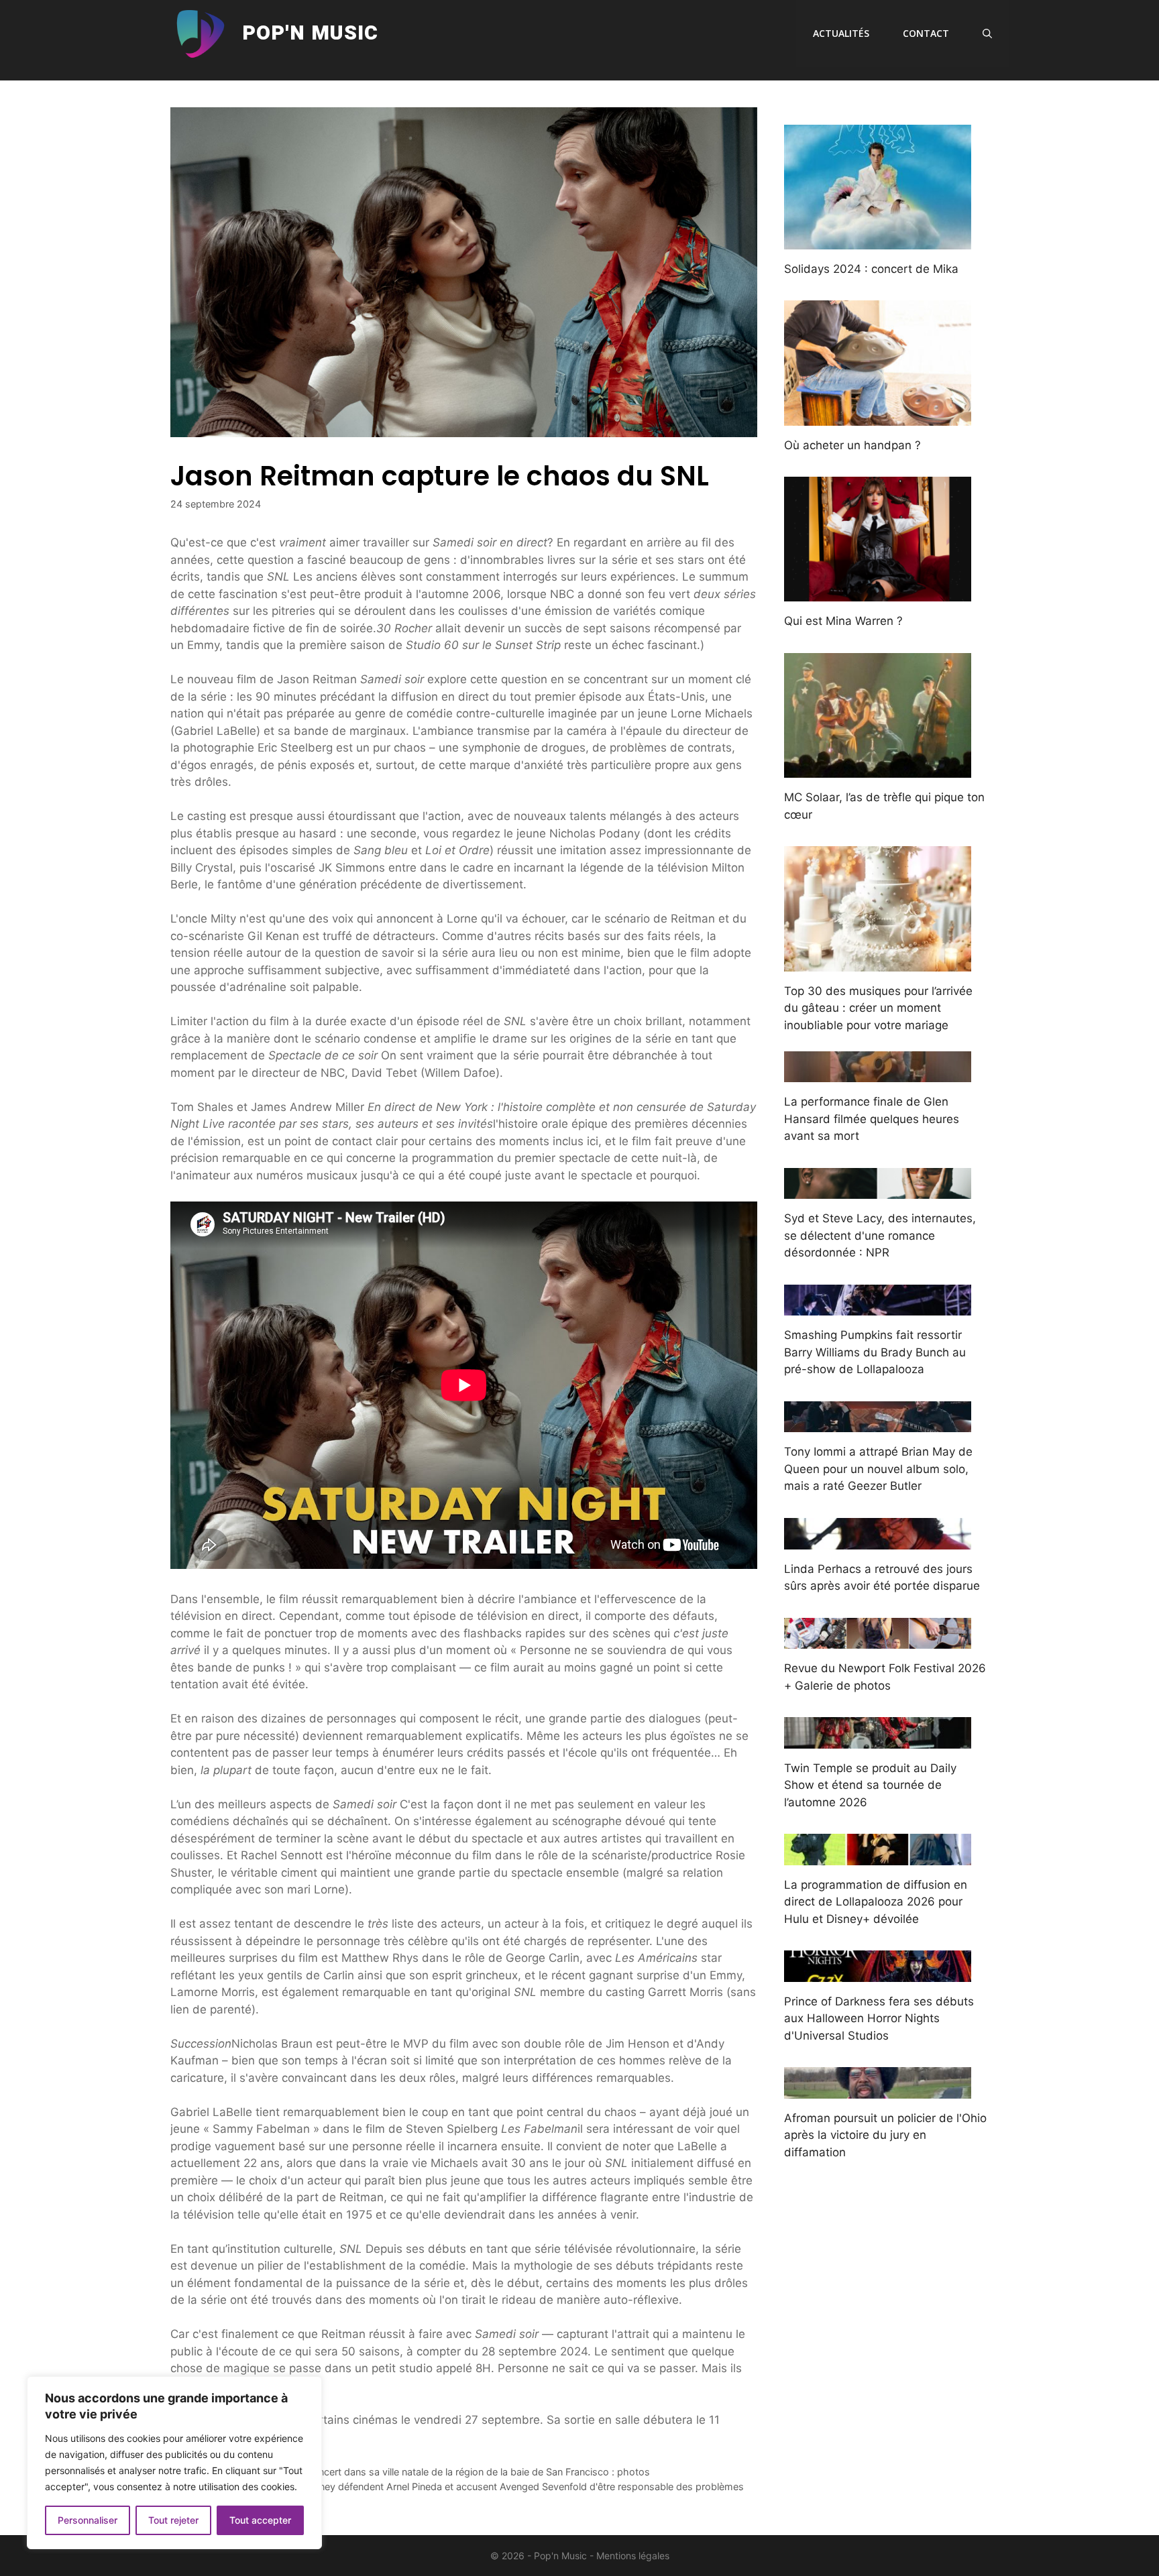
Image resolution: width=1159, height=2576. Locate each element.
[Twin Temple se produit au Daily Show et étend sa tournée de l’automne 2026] (878, 1739)
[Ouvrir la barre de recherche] (987, 34)
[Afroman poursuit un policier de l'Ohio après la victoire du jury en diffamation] (878, 2089)
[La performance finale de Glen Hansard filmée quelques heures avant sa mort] (878, 1073)
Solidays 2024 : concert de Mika (871, 269)
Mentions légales (633, 2556)
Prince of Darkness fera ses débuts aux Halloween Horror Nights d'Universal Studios (879, 2018)
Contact (926, 33)
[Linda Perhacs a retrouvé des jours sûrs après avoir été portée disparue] (878, 1540)
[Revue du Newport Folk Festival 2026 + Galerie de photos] (878, 1640)
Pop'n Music (310, 34)
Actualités (841, 33)
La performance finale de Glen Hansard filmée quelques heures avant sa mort (872, 1119)
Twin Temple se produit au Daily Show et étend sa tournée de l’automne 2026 (870, 1785)
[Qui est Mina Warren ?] (878, 593)
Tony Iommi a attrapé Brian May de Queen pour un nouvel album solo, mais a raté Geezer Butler (878, 1469)
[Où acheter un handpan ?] (878, 416)
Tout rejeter (173, 2520)
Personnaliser (88, 2520)
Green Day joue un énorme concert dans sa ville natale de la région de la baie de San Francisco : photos (418, 2472)
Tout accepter (260, 2520)
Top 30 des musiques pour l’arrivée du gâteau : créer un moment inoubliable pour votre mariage (878, 1008)
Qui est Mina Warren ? (843, 621)
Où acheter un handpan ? (852, 445)
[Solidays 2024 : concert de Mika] (878, 240)
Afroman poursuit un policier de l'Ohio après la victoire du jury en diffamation (885, 2135)
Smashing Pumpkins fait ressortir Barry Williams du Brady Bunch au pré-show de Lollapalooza (875, 1352)
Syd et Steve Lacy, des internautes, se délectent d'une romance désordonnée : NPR (880, 1235)
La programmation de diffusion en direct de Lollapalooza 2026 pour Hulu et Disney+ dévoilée (876, 1902)
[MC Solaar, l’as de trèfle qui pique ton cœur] (878, 769)
